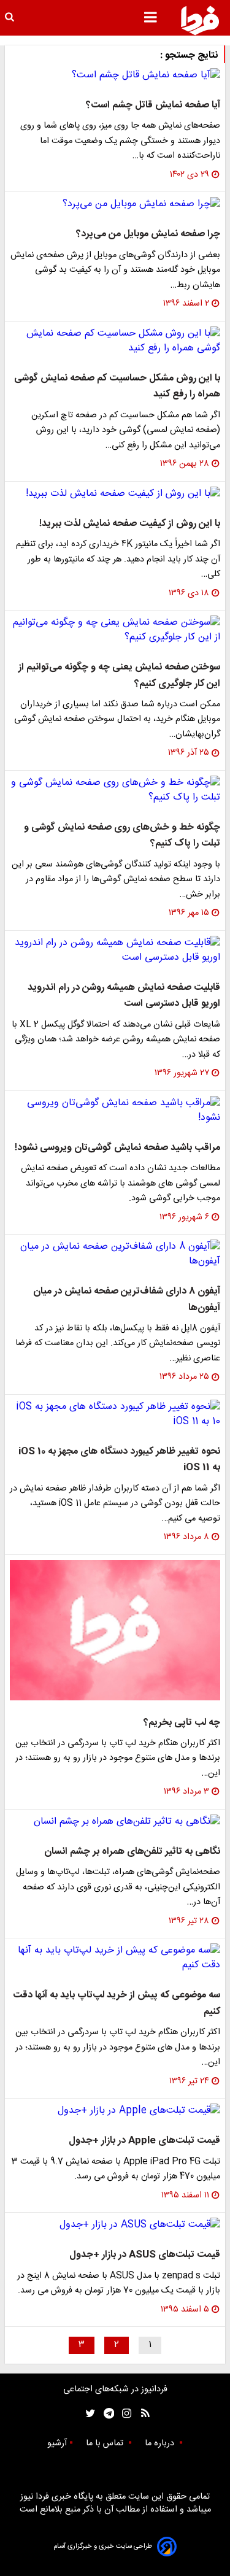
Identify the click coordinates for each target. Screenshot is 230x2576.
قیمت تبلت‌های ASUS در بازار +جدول (145, 2255)
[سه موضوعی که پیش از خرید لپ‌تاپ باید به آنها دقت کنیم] (115, 1958)
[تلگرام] (105, 2414)
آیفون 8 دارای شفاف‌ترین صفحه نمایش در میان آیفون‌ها (127, 1299)
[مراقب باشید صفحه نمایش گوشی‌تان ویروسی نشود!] (115, 1111)
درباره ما (161, 2443)
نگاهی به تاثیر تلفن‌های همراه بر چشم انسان (132, 1852)
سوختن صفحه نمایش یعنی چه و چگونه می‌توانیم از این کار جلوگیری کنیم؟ (119, 675)
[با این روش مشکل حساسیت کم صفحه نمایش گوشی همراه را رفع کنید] (115, 341)
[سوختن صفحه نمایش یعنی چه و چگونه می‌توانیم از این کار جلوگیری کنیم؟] (115, 630)
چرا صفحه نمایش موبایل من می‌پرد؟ (148, 234)
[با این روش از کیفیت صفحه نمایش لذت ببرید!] (115, 494)
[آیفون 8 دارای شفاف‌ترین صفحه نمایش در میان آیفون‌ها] (115, 1254)
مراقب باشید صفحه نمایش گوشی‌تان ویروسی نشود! (117, 1148)
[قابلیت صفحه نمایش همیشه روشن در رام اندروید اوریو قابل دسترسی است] (115, 951)
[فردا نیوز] (200, 20)
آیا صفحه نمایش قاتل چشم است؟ (153, 105)
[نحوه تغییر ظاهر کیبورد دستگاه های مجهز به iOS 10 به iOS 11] (115, 1414)
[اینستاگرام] (124, 2414)
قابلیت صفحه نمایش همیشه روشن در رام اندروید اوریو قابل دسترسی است (124, 996)
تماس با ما (106, 2443)
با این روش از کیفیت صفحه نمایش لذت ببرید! (130, 524)
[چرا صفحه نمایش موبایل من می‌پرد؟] (115, 204)
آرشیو (57, 2443)
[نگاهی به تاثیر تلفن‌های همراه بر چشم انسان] (115, 1822)
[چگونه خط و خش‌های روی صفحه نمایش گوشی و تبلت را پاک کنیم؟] (115, 790)
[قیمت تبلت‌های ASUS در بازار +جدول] (115, 2225)
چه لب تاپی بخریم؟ (182, 1723)
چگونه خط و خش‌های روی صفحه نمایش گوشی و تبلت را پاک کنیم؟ (122, 835)
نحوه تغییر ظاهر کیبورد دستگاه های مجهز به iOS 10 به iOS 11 (119, 1460)
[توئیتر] (88, 2414)
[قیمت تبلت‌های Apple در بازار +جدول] (115, 2111)
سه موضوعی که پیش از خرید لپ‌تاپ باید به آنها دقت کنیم (117, 2003)
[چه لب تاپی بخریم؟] (115, 1630)
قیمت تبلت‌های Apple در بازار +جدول (144, 2141)
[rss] (141, 2414)
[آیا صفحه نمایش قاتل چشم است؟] (115, 75)
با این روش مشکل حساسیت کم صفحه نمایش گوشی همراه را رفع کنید (117, 386)
